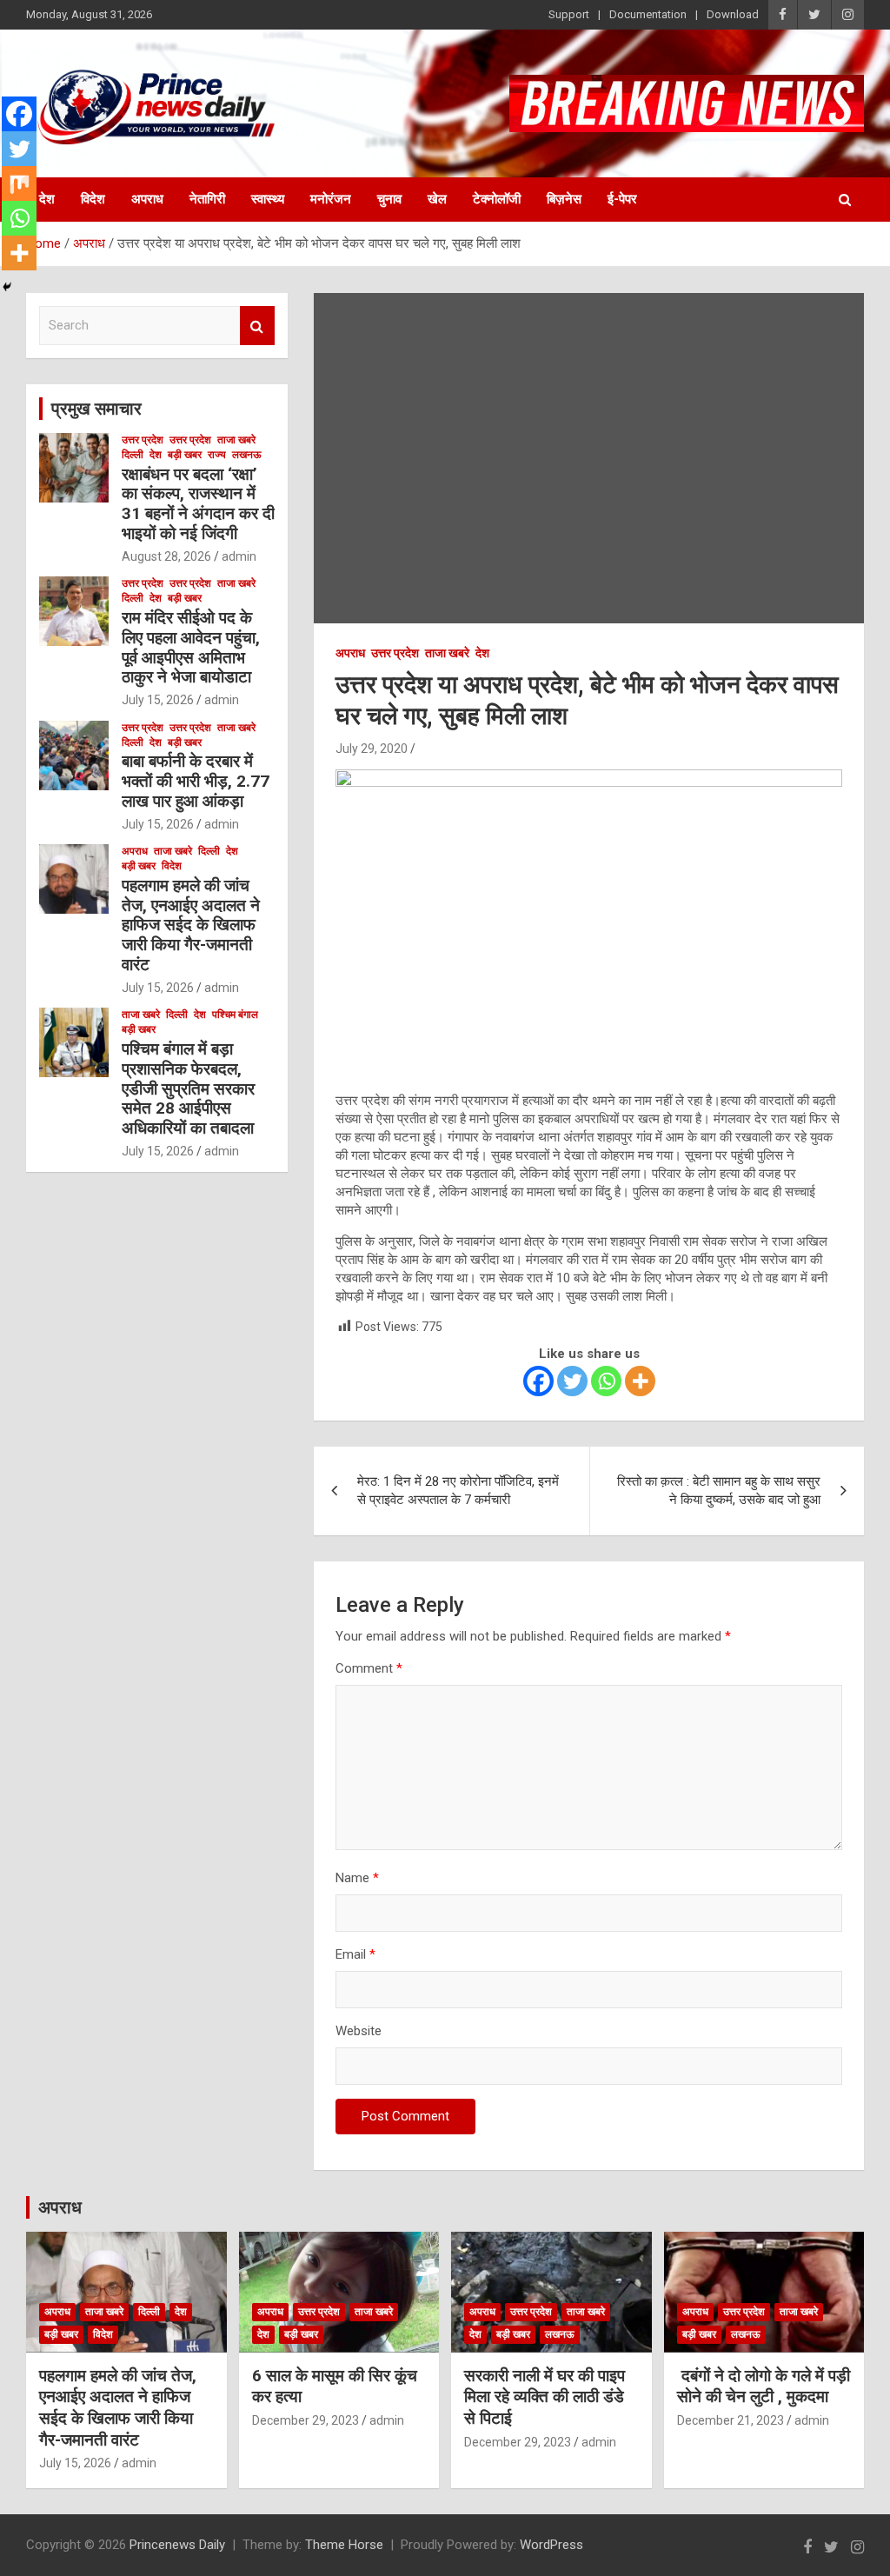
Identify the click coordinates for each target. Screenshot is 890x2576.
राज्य (217, 455)
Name (357, 1878)
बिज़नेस (564, 199)
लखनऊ (247, 455)
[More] (640, 1381)
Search (257, 326)
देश (47, 199)
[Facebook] (538, 1381)
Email (355, 1954)
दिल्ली (133, 455)
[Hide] (7, 287)
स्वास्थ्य (268, 199)
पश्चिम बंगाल (235, 1015)
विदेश (93, 199)
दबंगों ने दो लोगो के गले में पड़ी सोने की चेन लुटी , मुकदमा (764, 2386)
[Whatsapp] (606, 1381)
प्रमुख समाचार (96, 409)
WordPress (551, 2545)
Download (733, 14)
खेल (437, 199)
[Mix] (19, 183)
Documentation (648, 14)
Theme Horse (344, 2545)
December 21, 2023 (731, 2420)
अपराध (147, 199)
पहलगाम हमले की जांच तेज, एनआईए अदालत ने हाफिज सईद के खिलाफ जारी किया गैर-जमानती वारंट (191, 925)
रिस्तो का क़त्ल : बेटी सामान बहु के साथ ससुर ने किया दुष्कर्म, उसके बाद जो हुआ (719, 1491)
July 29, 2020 (372, 749)
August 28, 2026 (166, 556)
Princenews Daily (177, 2545)
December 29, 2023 (306, 2420)
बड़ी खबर (185, 455)
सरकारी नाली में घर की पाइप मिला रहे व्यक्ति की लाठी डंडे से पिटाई (545, 2397)
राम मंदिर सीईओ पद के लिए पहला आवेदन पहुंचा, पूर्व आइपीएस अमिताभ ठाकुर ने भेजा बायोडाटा (191, 647)
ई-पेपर (622, 199)
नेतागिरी (207, 199)
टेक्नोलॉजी (497, 199)
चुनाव (389, 199)
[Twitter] (572, 1381)
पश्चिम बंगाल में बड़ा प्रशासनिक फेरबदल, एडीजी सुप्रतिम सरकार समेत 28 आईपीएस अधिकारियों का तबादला (188, 1088)
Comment (369, 1668)
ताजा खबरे (447, 653)
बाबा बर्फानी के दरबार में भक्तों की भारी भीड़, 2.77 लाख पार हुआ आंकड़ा (196, 781)
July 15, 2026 (158, 700)
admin (239, 556)
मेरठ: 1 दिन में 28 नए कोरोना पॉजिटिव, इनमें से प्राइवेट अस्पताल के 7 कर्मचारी (458, 1491)
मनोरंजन (331, 199)
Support (569, 14)
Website (359, 2031)
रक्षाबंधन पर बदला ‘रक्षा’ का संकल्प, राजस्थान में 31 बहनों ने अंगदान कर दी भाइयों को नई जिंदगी (198, 504)
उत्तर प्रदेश (395, 653)
